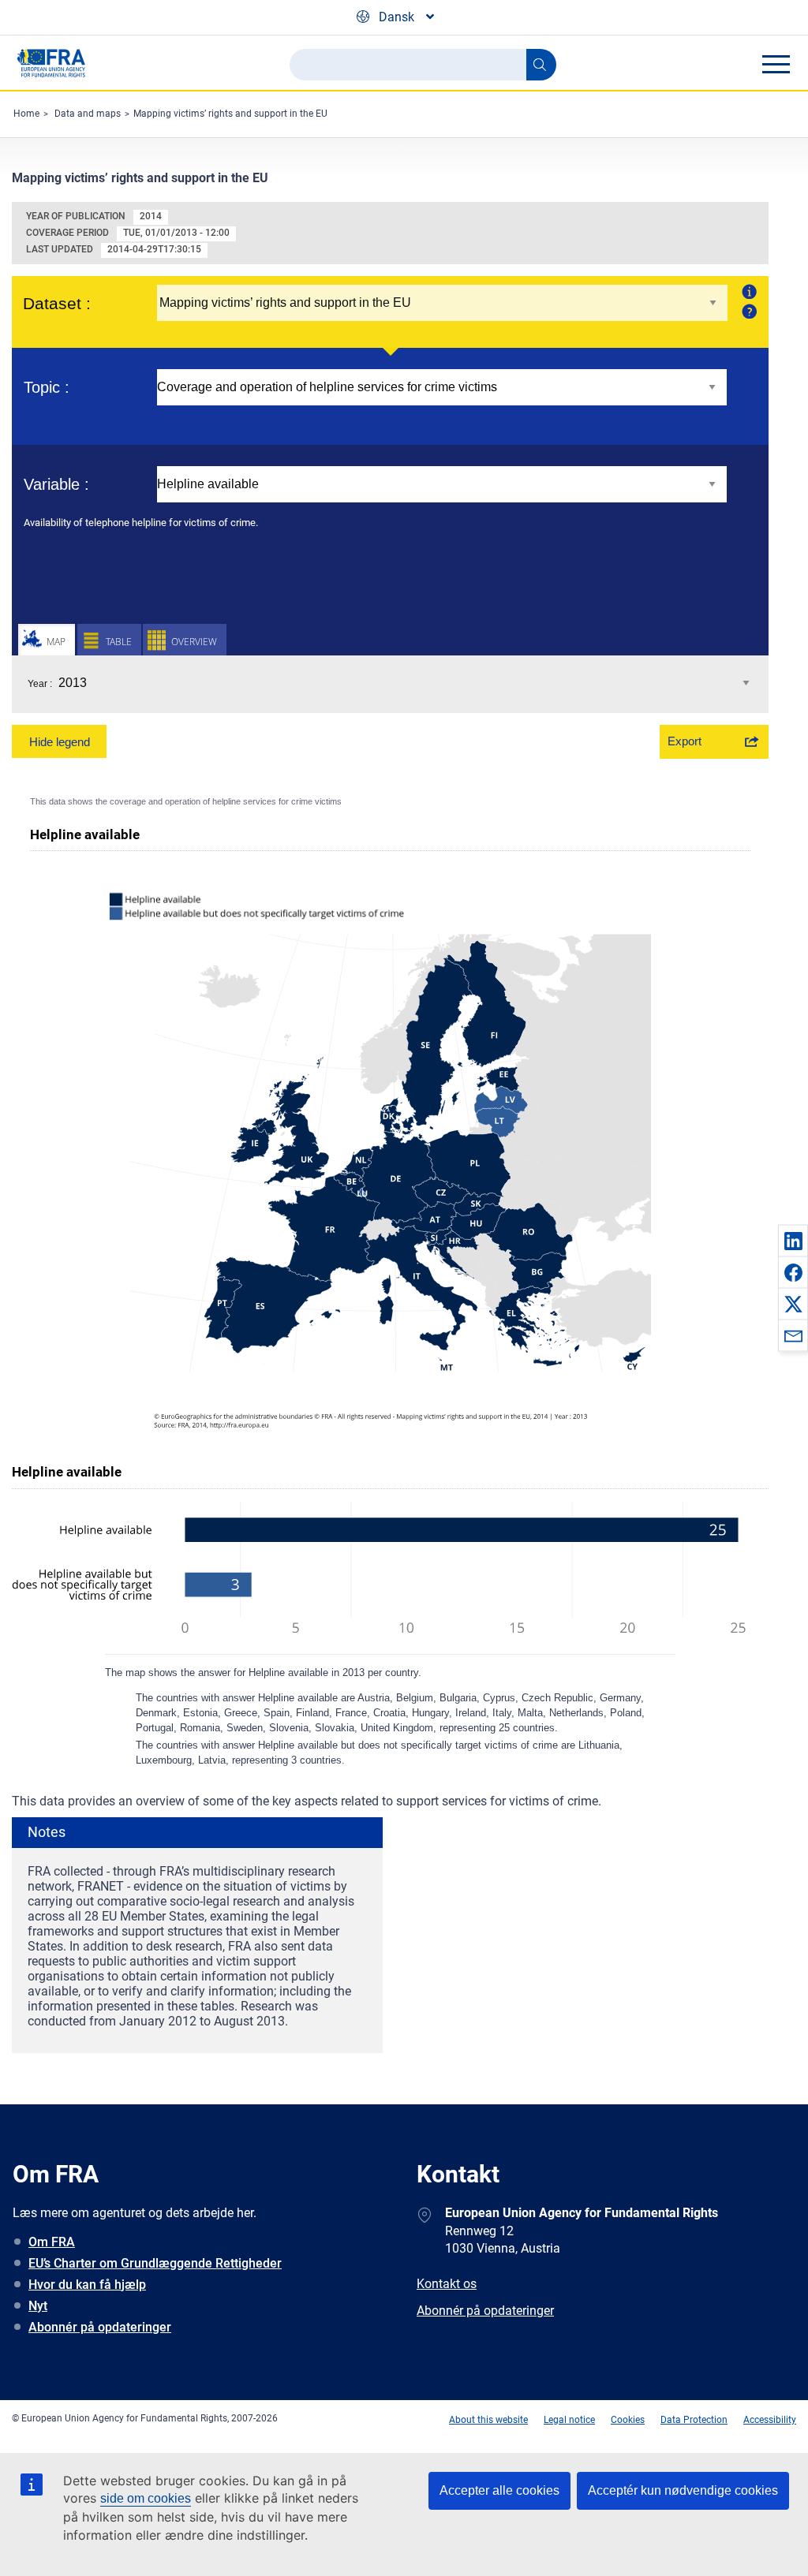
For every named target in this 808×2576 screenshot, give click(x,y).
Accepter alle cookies (499, 2490)
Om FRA (52, 2242)
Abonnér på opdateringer (100, 2327)
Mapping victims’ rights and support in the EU (230, 114)
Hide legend (60, 742)
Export (685, 741)
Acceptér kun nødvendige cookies (683, 2490)
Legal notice (569, 2420)
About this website (488, 2420)
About (748, 291)
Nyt (38, 2306)
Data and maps (88, 114)
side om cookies (146, 2498)
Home (26, 114)
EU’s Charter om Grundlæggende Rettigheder (155, 2263)
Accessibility (770, 2420)
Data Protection (694, 2420)
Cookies (628, 2420)
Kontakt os (447, 2284)
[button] (793, 1241)
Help (748, 311)
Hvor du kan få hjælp (87, 2285)
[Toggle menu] (776, 64)
